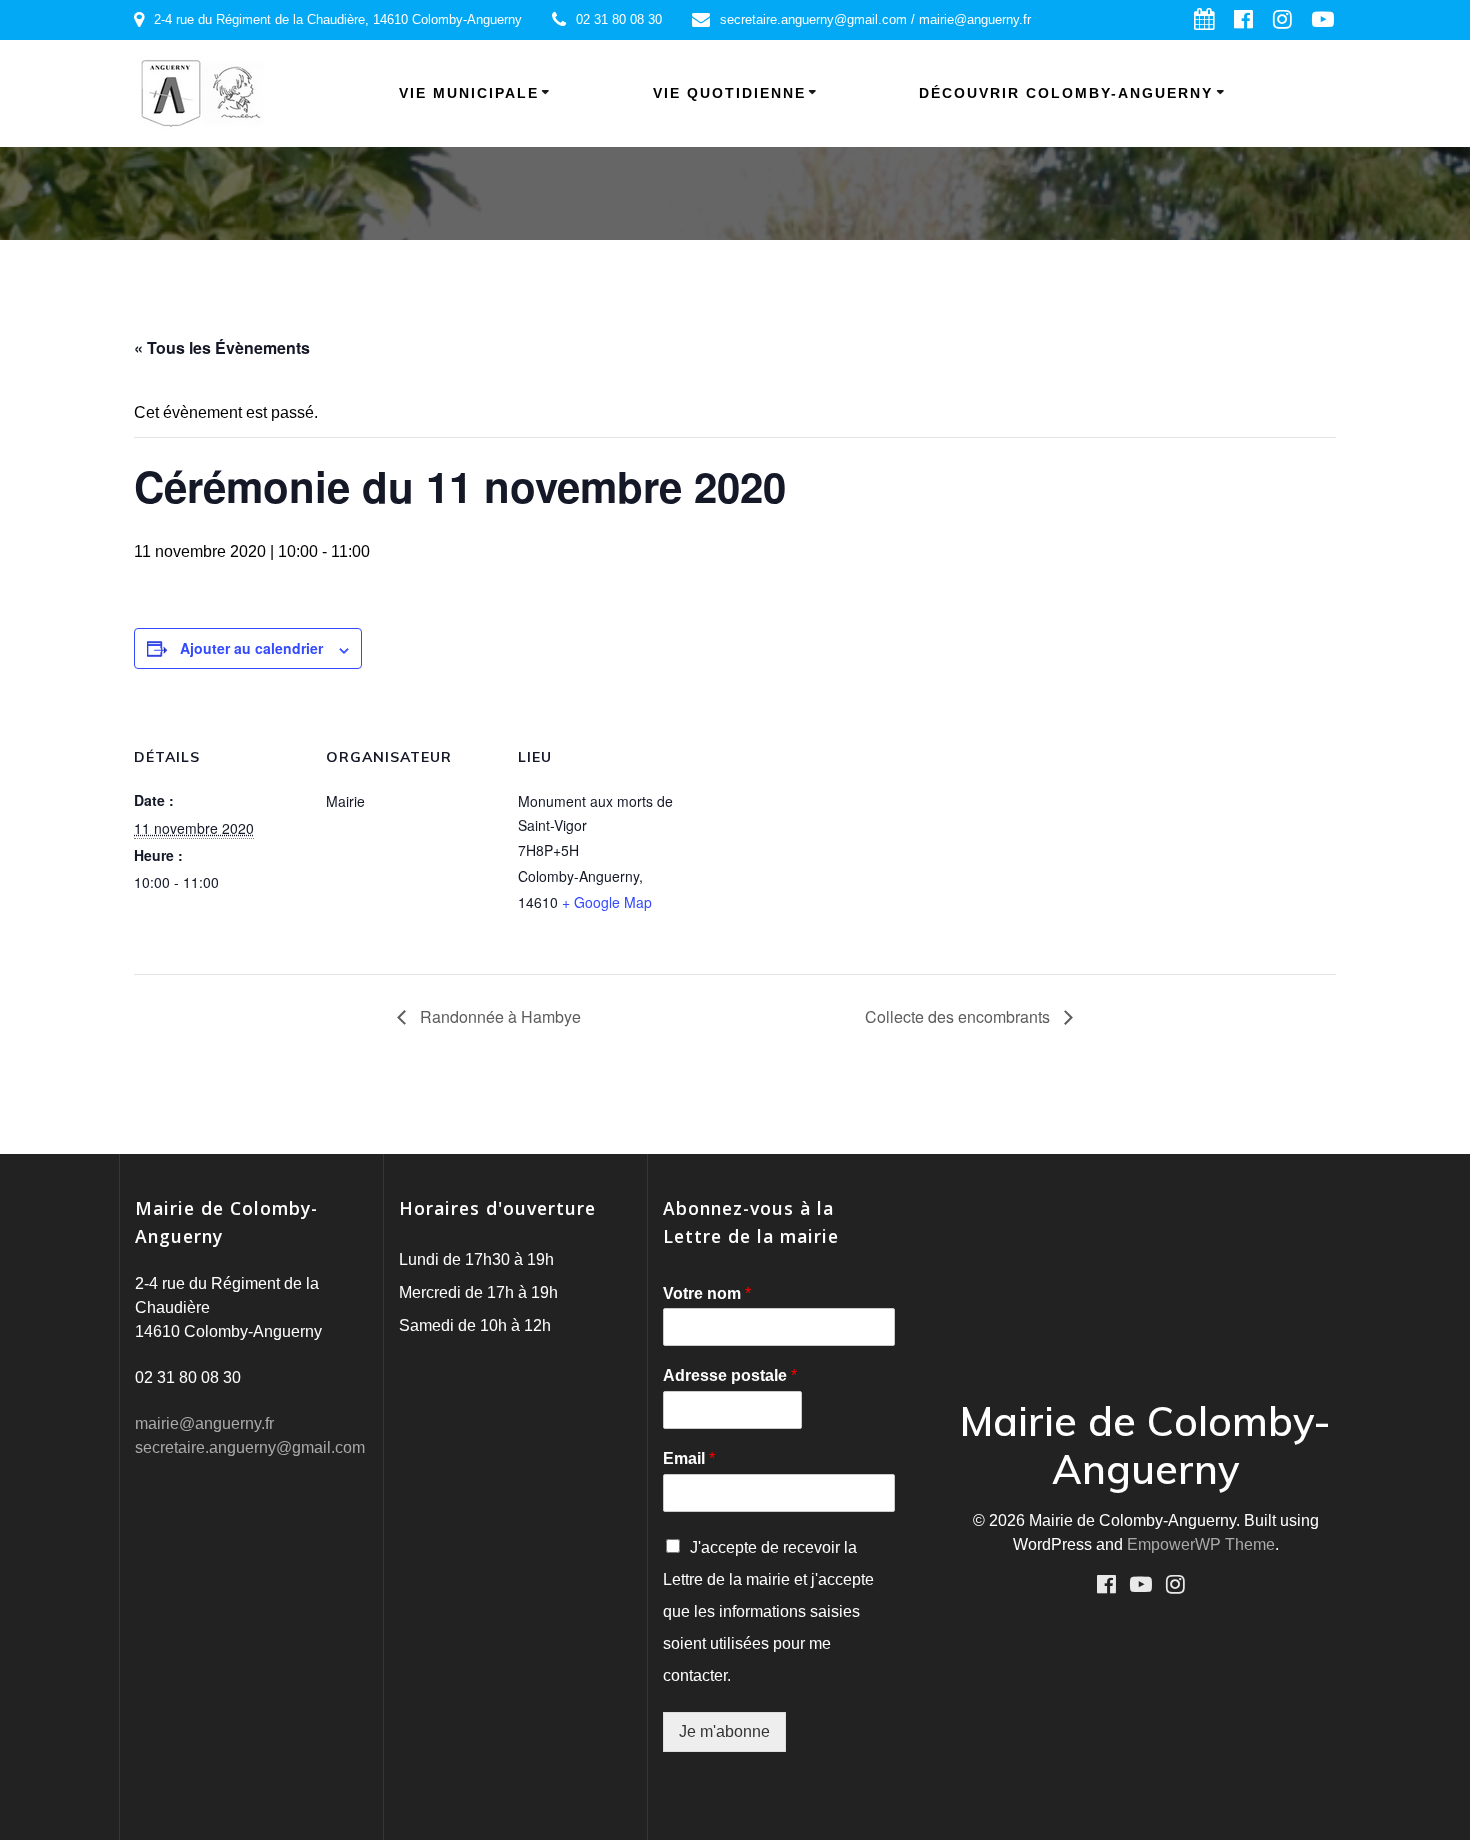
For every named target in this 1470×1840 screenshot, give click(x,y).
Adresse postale (730, 1375)
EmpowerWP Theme (1201, 1544)
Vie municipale (469, 93)
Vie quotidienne (729, 93)
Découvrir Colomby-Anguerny (1066, 93)
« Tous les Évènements (222, 347)
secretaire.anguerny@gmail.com (250, 1447)
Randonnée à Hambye (498, 1016)
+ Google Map (607, 902)
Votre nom (707, 1293)
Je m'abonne (724, 1731)
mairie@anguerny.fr (204, 1423)
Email (689, 1458)
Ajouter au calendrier (251, 648)
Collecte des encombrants (959, 1016)
